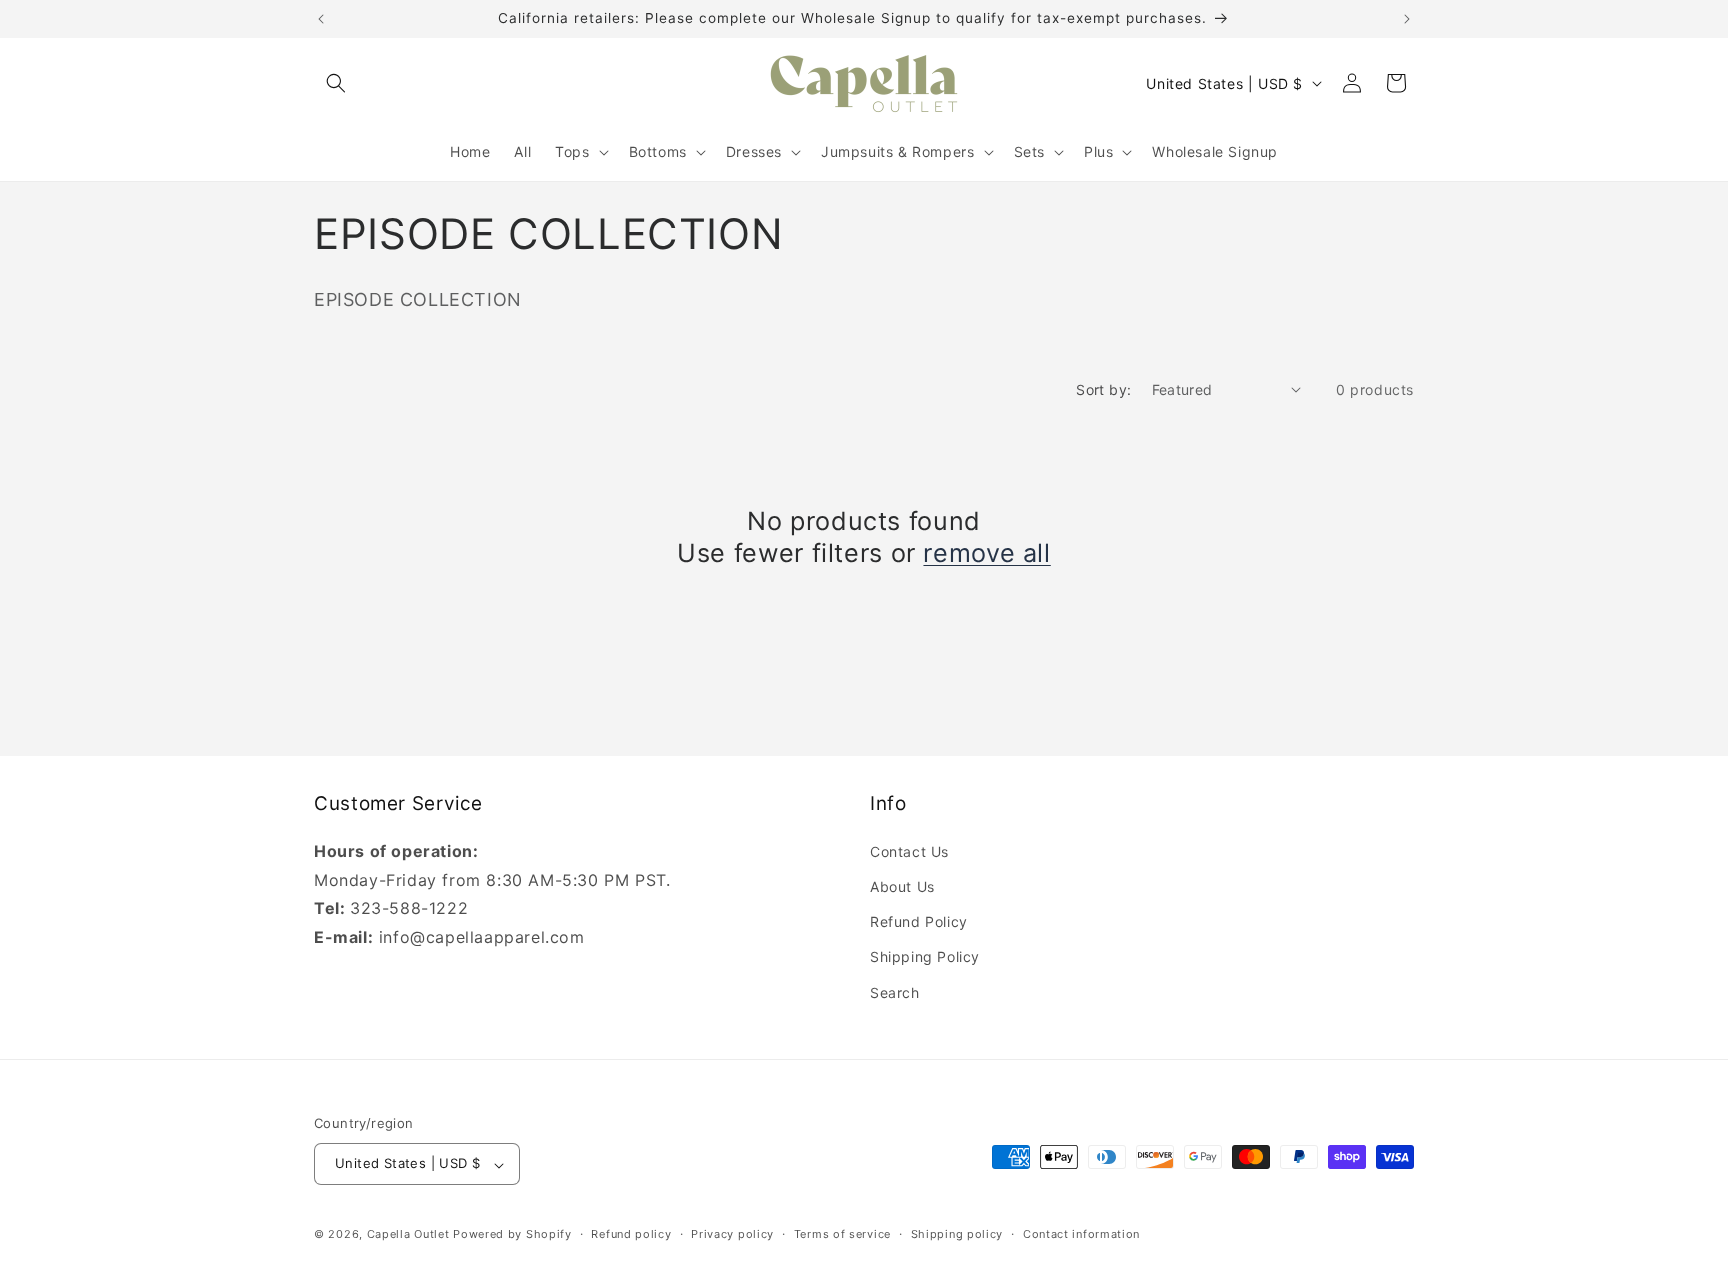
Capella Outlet (408, 1235)
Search (895, 991)
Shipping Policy (925, 956)
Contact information (1081, 1234)
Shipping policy (957, 1234)
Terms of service (842, 1234)
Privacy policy (732, 1234)
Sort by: (1103, 389)
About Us (902, 885)
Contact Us (909, 850)
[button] (336, 83)
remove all (986, 553)
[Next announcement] (1407, 19)
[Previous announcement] (321, 19)
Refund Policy (919, 921)
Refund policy (631, 1234)
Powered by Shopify (512, 1235)
